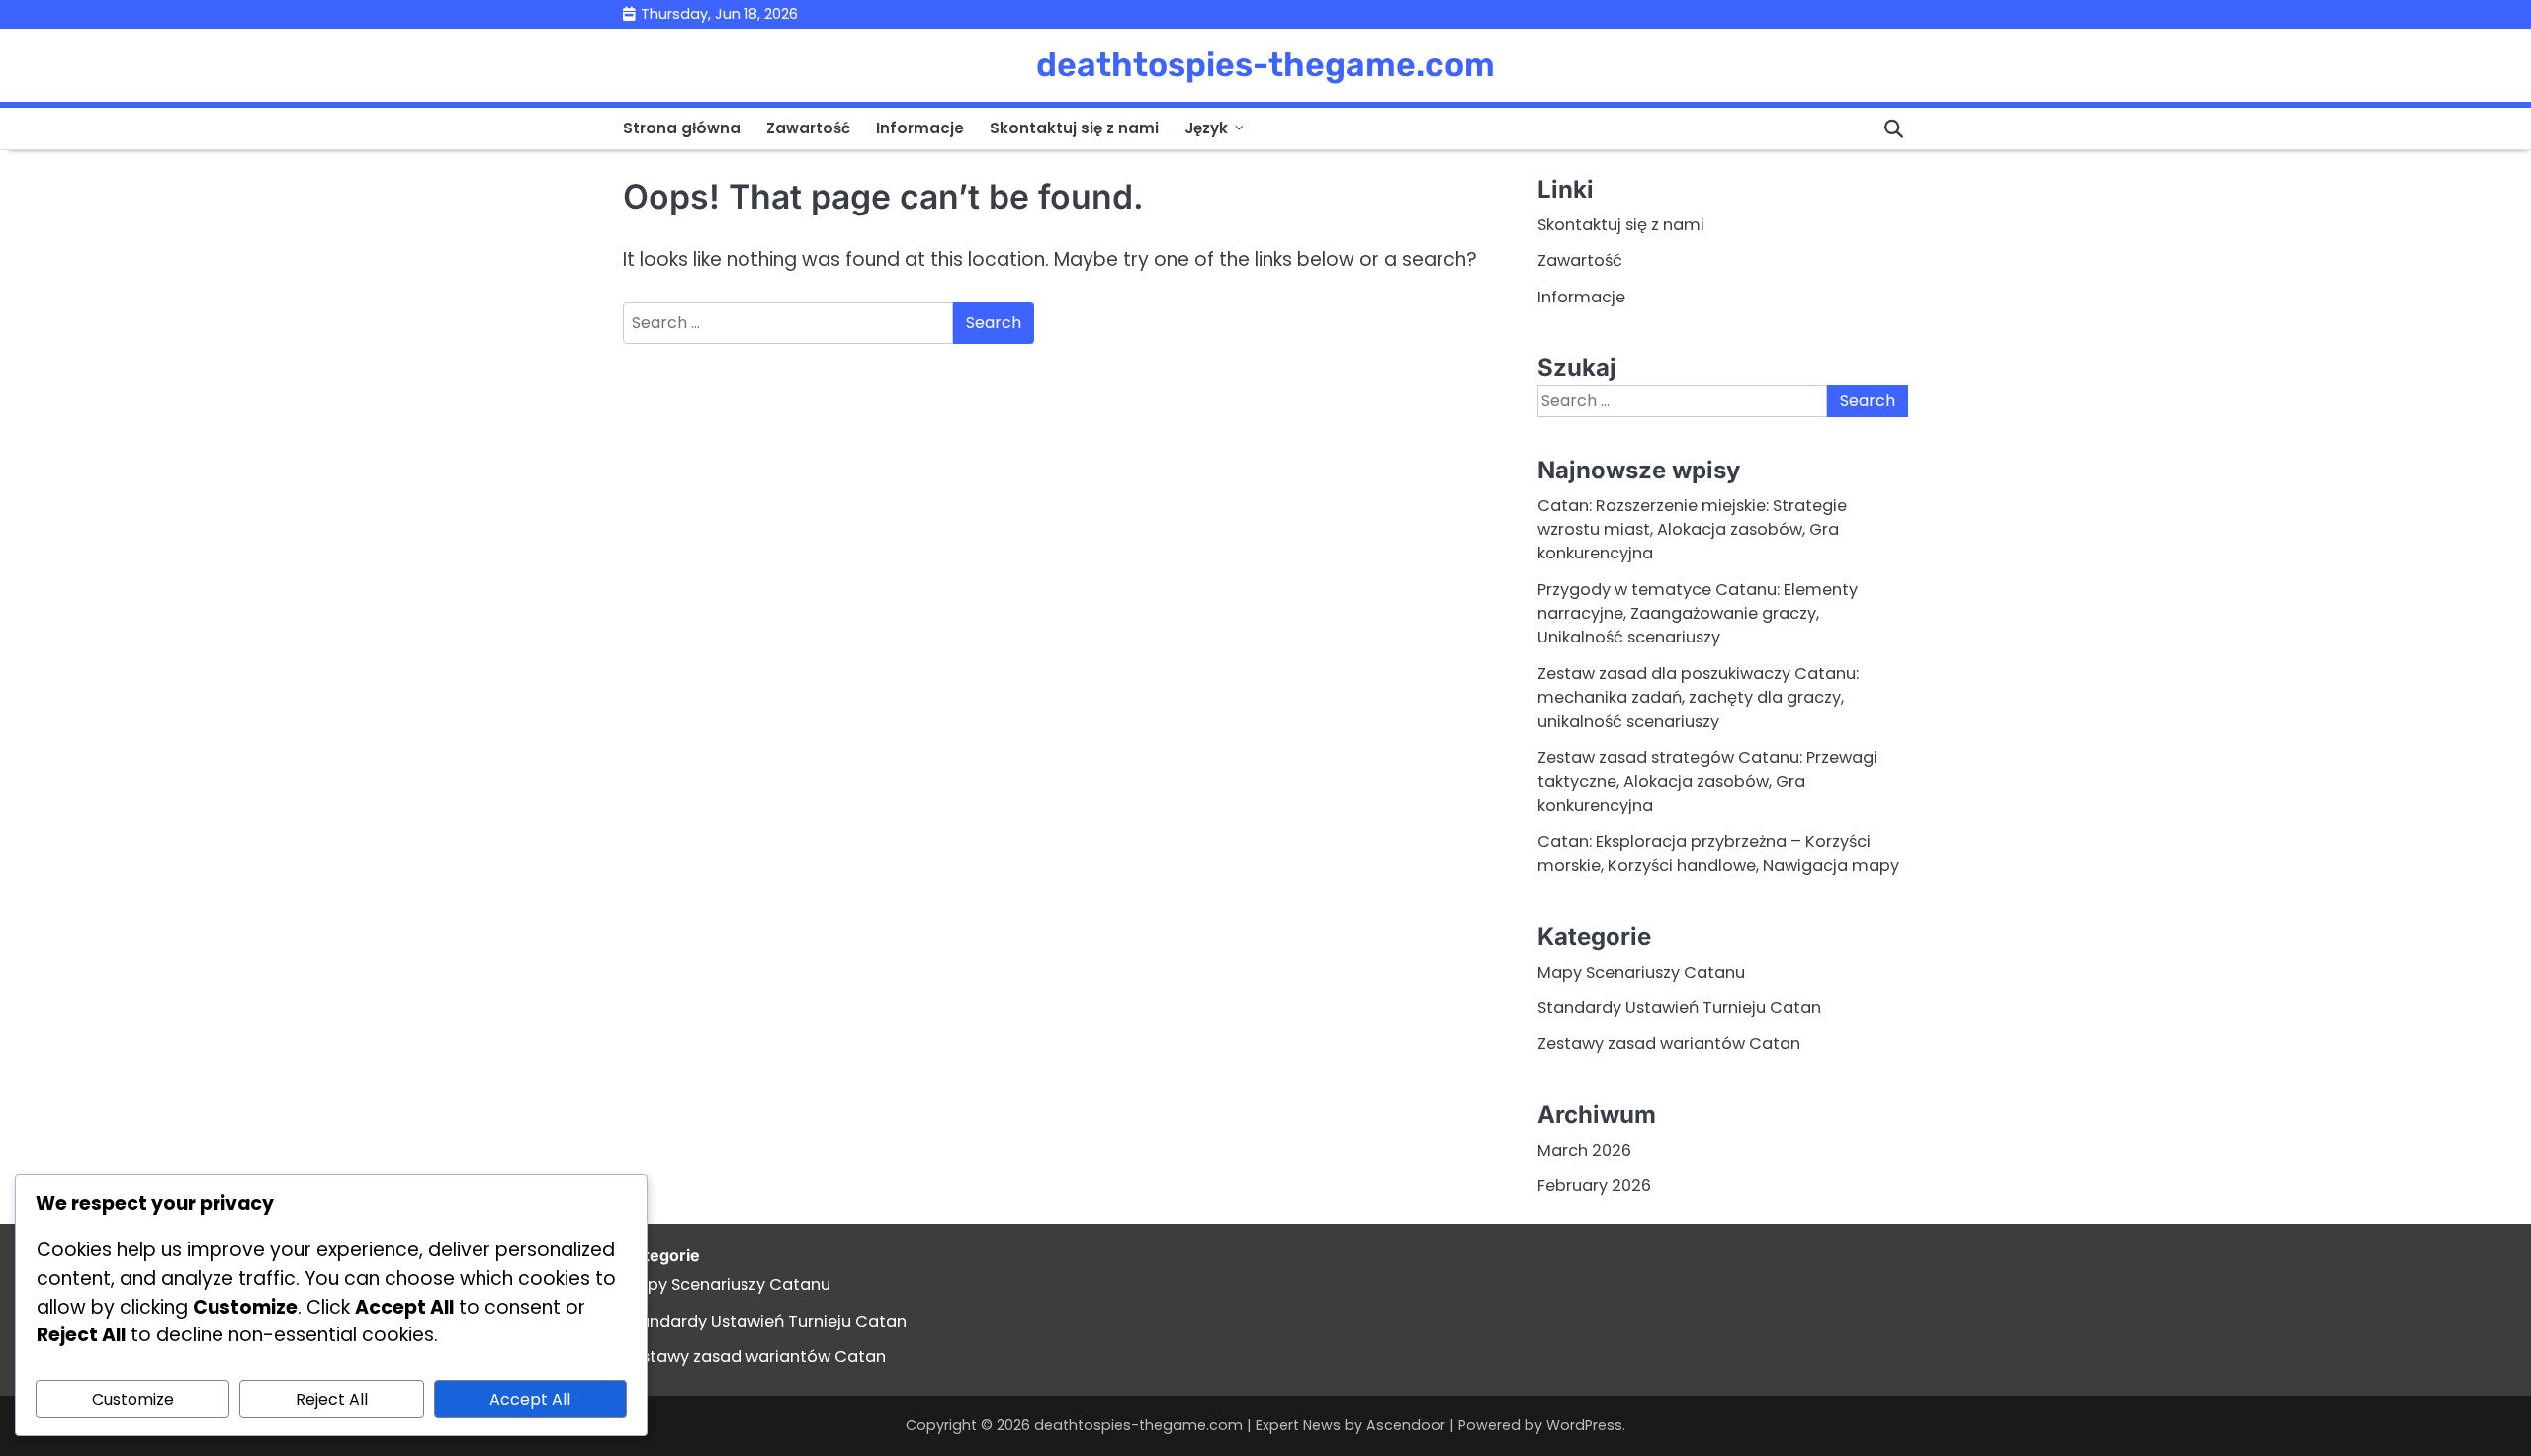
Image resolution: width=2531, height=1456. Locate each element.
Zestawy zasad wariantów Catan (1669, 1043)
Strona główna (682, 128)
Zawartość (808, 128)
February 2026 (1594, 1186)
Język (1206, 128)
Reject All (332, 1399)
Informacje (920, 128)
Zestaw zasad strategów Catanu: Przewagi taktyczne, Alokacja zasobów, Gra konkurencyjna (1707, 782)
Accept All (530, 1399)
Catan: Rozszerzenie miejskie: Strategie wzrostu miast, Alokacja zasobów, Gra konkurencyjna (1692, 530)
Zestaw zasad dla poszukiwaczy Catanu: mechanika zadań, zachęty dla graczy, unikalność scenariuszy (1698, 698)
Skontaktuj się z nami (1074, 128)
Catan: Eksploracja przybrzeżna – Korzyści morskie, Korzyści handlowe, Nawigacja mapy (1718, 854)
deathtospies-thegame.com (1265, 64)
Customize (133, 1399)
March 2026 (1584, 1150)
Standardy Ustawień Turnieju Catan (1679, 1008)
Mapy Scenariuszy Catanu (1641, 972)
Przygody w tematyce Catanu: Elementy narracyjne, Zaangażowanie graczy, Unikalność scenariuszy (1698, 614)
